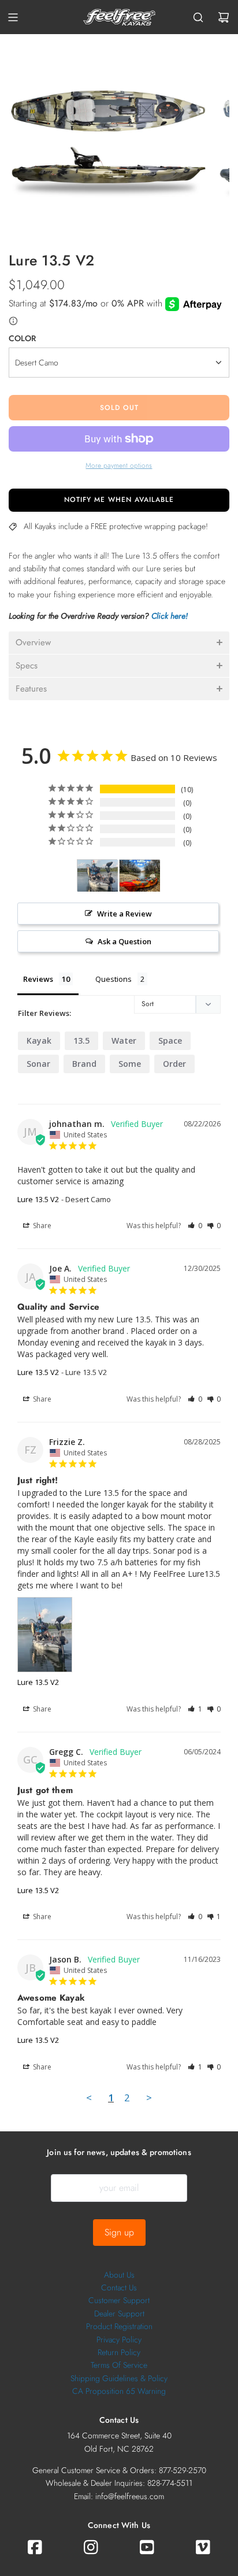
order (174, 1064)
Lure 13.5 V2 (38, 1199)
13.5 (81, 1041)
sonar (38, 1064)
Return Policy (119, 2352)
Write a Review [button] (124, 914)
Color (22, 338)
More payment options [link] (119, 465)
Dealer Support (119, 2313)
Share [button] (41, 1226)
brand (84, 1064)
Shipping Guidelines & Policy (119, 2378)
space (170, 1041)
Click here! (170, 616)
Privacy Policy (119, 2340)
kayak (39, 1041)
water (124, 1041)
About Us (119, 2275)
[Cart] (224, 17)
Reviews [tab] (38, 979)
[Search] (198, 17)
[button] (119, 643)
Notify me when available (119, 500)
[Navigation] (13, 17)
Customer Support (119, 2300)
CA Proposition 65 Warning (119, 2391)
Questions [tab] (114, 979)
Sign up (119, 2232)
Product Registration (119, 2326)
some (130, 1064)
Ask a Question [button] (124, 941)
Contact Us (119, 2287)
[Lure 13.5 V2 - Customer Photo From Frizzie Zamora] (98, 876)
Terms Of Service (119, 2365)
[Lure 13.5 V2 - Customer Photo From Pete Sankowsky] (140, 876)
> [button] (149, 2098)
